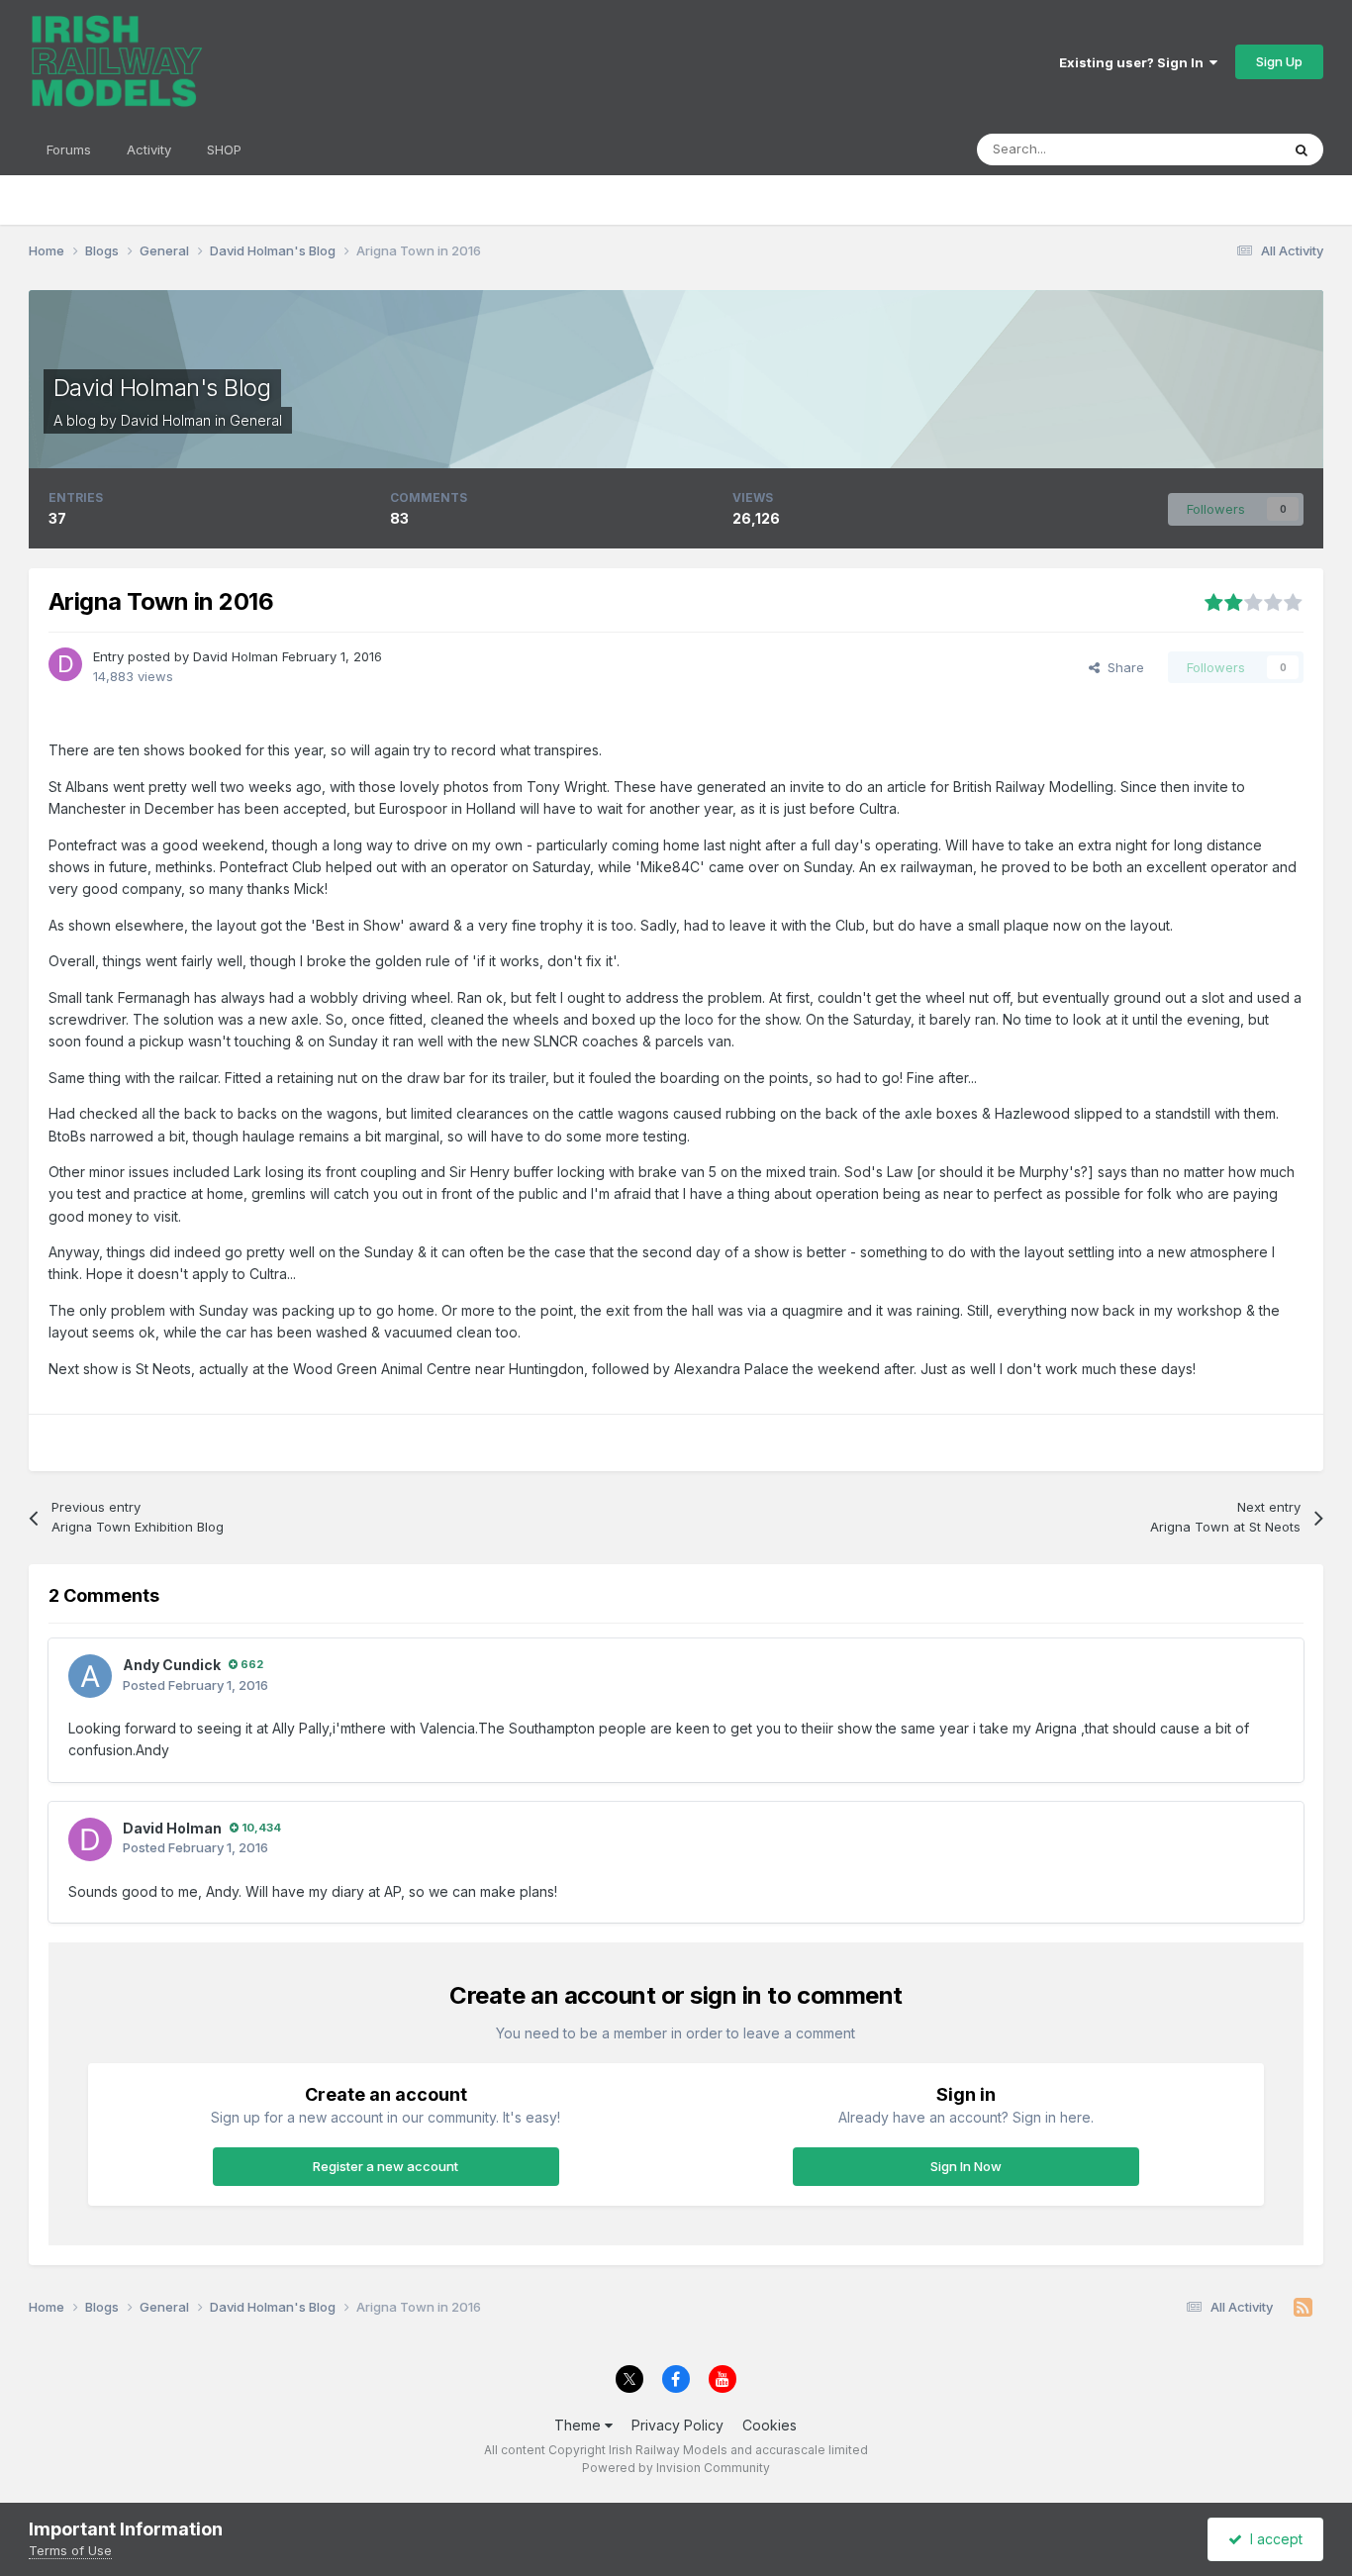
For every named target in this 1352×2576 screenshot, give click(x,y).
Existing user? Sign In (1134, 62)
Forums (69, 149)
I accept (1272, 2539)
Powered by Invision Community (676, 2468)
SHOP (224, 149)
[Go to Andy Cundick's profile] (90, 1676)
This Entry (1224, 149)
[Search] (1302, 149)
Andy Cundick (172, 1665)
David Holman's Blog (162, 388)
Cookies (770, 2425)
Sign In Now (966, 2166)
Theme (579, 2425)
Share (1122, 667)
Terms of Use (70, 2550)
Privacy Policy (677, 2425)
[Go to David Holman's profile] (65, 664)
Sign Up (1279, 61)
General (256, 420)
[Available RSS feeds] (1303, 2308)
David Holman (166, 420)
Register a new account (386, 2166)
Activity (149, 149)
